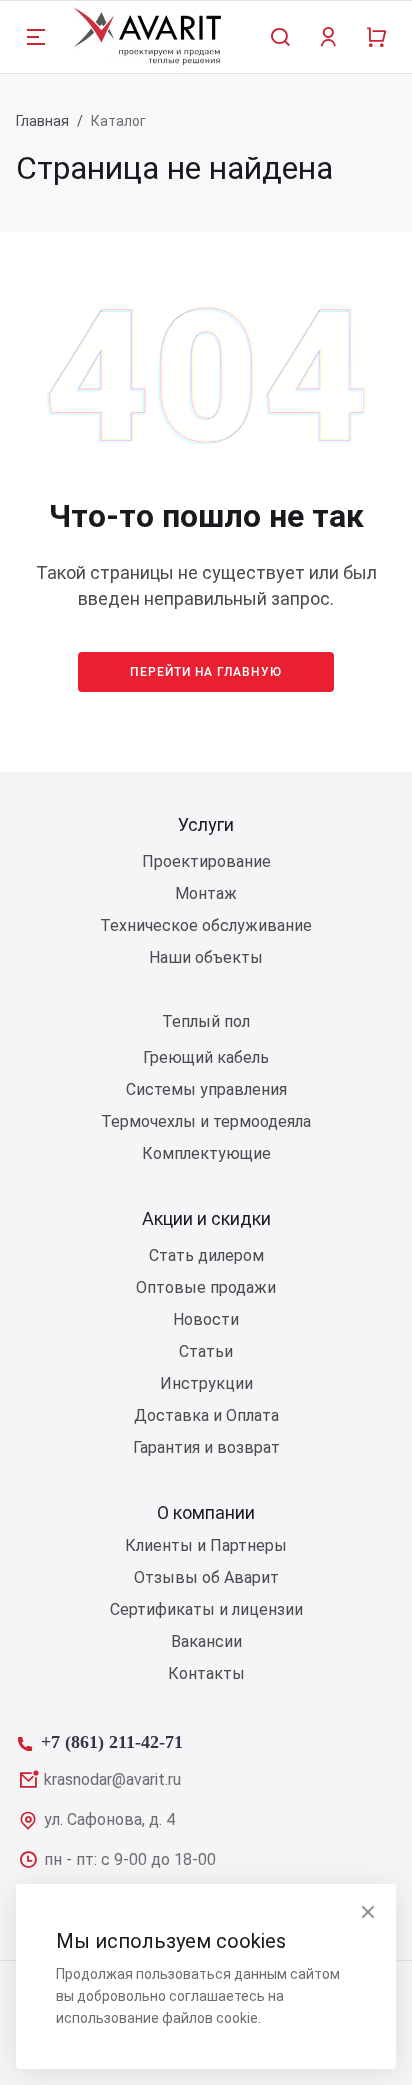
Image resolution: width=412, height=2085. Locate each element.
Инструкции (206, 1383)
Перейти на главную (206, 672)
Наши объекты (206, 957)
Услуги (206, 824)
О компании (206, 1512)
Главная (42, 121)
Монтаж (206, 893)
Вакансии (206, 1641)
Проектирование (206, 861)
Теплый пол (206, 1021)
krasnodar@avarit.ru (112, 1779)
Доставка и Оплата (206, 1415)
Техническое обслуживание (206, 925)
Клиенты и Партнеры (206, 1545)
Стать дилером (206, 1255)
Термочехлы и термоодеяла (206, 1121)
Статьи (206, 1351)
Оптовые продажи (206, 1287)
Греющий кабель (206, 1057)
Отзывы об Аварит (206, 1577)
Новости (206, 1319)
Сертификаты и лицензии (206, 1609)
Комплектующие (206, 1153)
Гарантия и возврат (206, 1447)
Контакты (206, 1673)
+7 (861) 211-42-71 (112, 1739)
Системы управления (206, 1089)
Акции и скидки (206, 1218)
